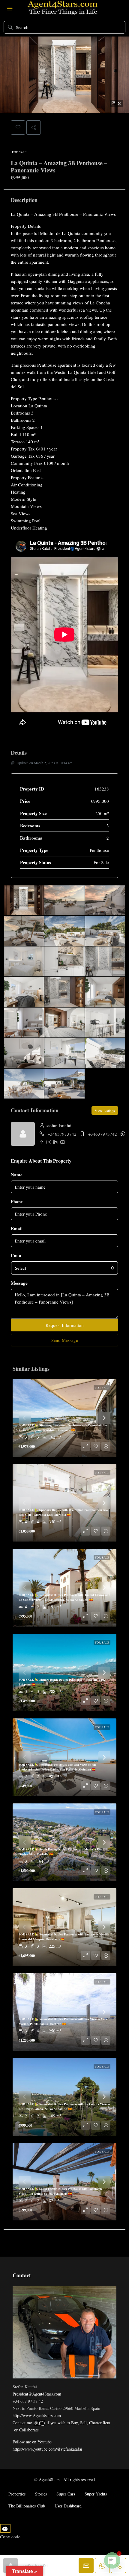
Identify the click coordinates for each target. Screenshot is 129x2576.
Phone (17, 1201)
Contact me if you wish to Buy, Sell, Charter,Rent (61, 2423)
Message (19, 1283)
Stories (41, 2494)
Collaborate (29, 2430)
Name (17, 1175)
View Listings (105, 1110)
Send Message (65, 1340)
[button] (18, 128)
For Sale (19, 152)
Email (17, 1228)
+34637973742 (62, 1134)
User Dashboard (68, 2506)
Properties (17, 2494)
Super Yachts (96, 2494)
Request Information (65, 1325)
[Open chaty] (112, 2560)
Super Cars (66, 2494)
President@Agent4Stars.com (37, 2394)
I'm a (16, 1255)
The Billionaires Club (27, 2506)
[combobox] (64, 1268)
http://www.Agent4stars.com (37, 2415)
